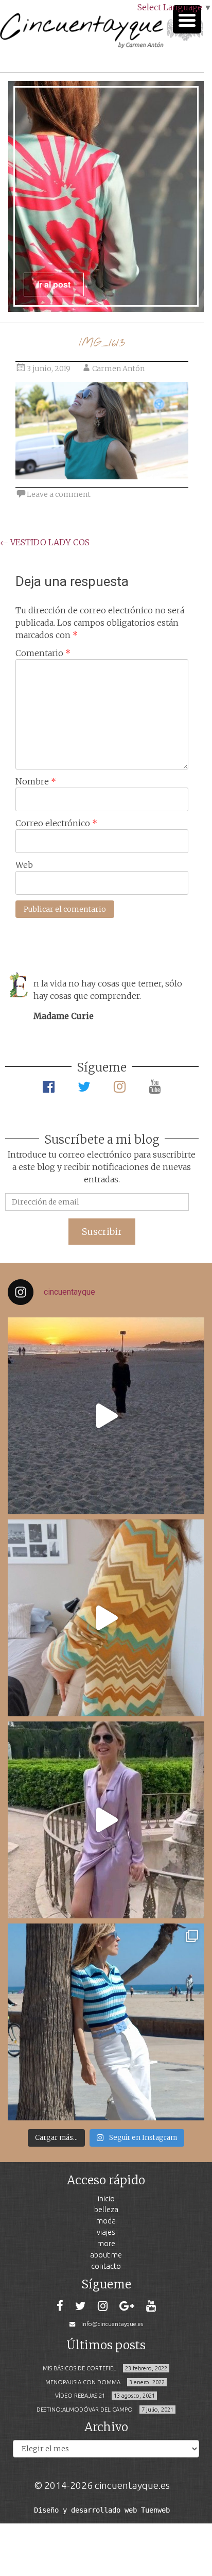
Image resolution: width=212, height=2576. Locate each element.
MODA (106, 2221)
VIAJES (106, 2232)
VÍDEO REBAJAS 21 (80, 2396)
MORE (106, 2243)
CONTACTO (106, 2266)
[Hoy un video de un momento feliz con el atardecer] (106, 1416)
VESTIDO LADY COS (45, 542)
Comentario (43, 653)
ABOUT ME (106, 2255)
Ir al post (54, 284)
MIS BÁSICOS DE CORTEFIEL (79, 2368)
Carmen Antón (118, 369)
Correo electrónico (56, 823)
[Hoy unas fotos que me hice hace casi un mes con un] (106, 2022)
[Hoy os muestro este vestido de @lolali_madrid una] (106, 1820)
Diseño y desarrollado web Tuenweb (102, 2510)
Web (24, 865)
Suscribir (102, 1232)
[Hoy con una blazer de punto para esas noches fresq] (106, 1618)
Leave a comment (59, 494)
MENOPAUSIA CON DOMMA (83, 2382)
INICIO (106, 2198)
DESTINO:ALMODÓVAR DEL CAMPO (85, 2410)
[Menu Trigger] (187, 19)
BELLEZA (106, 2209)
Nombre (36, 781)
